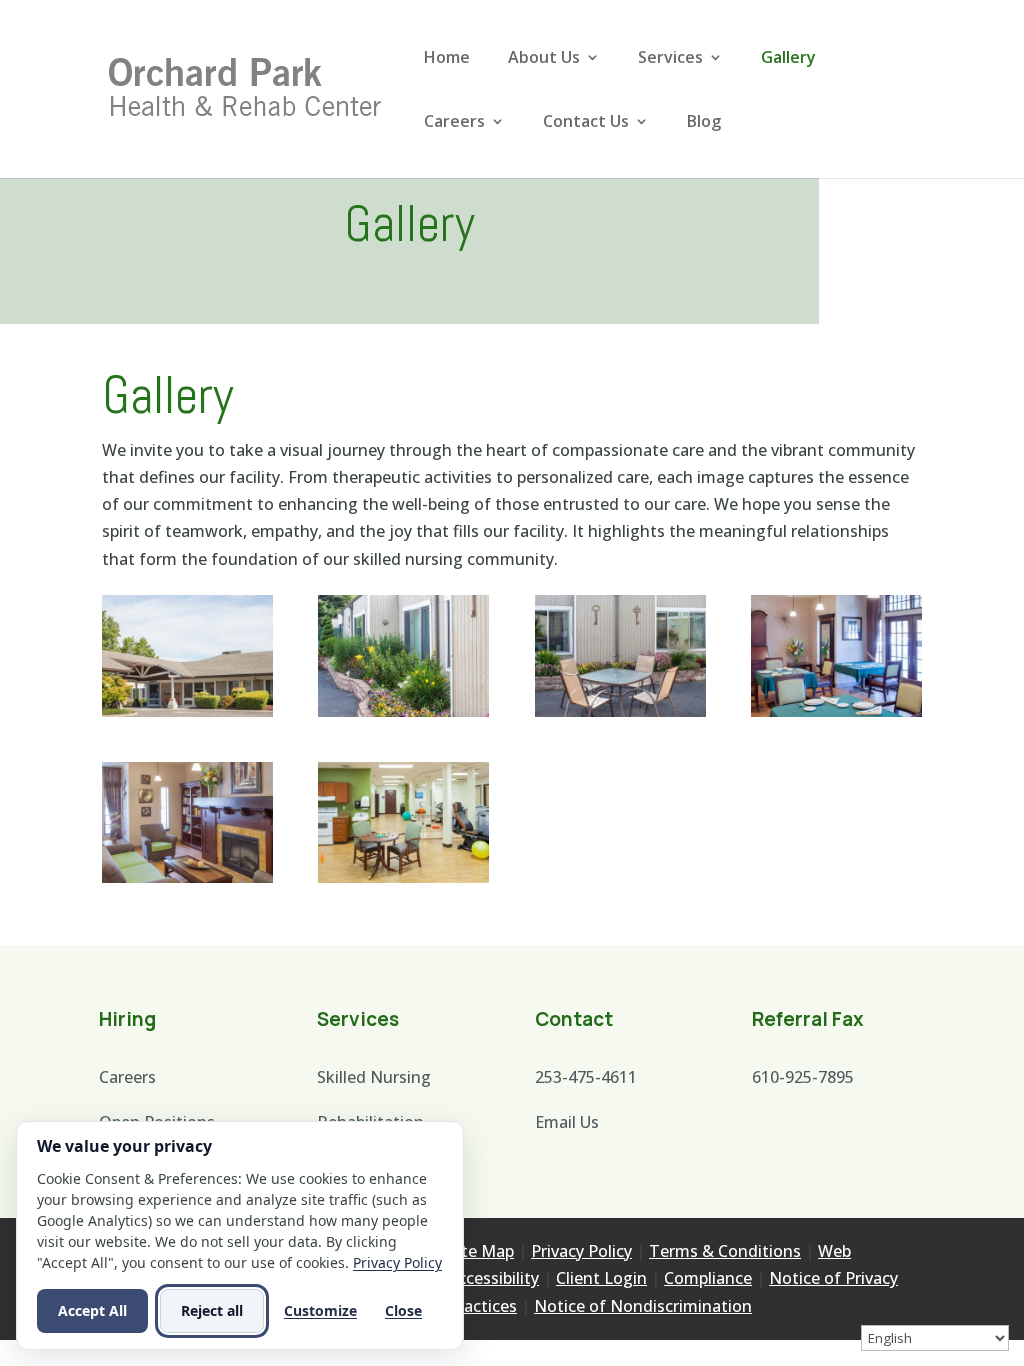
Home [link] (447, 59)
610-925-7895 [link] (803, 1077)
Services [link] (670, 59)
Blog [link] (704, 123)
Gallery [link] (788, 59)
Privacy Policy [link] (581, 1251)
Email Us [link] (567, 1122)
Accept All (92, 1310)
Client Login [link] (601, 1278)
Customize (320, 1310)
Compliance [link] (708, 1278)
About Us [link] (544, 59)
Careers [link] (454, 123)
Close (403, 1310)
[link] (246, 87)
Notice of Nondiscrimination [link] (643, 1306)
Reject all (212, 1310)
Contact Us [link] (586, 123)
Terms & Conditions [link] (725, 1251)
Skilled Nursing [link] (374, 1077)
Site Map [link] (481, 1251)
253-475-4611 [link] (586, 1077)
